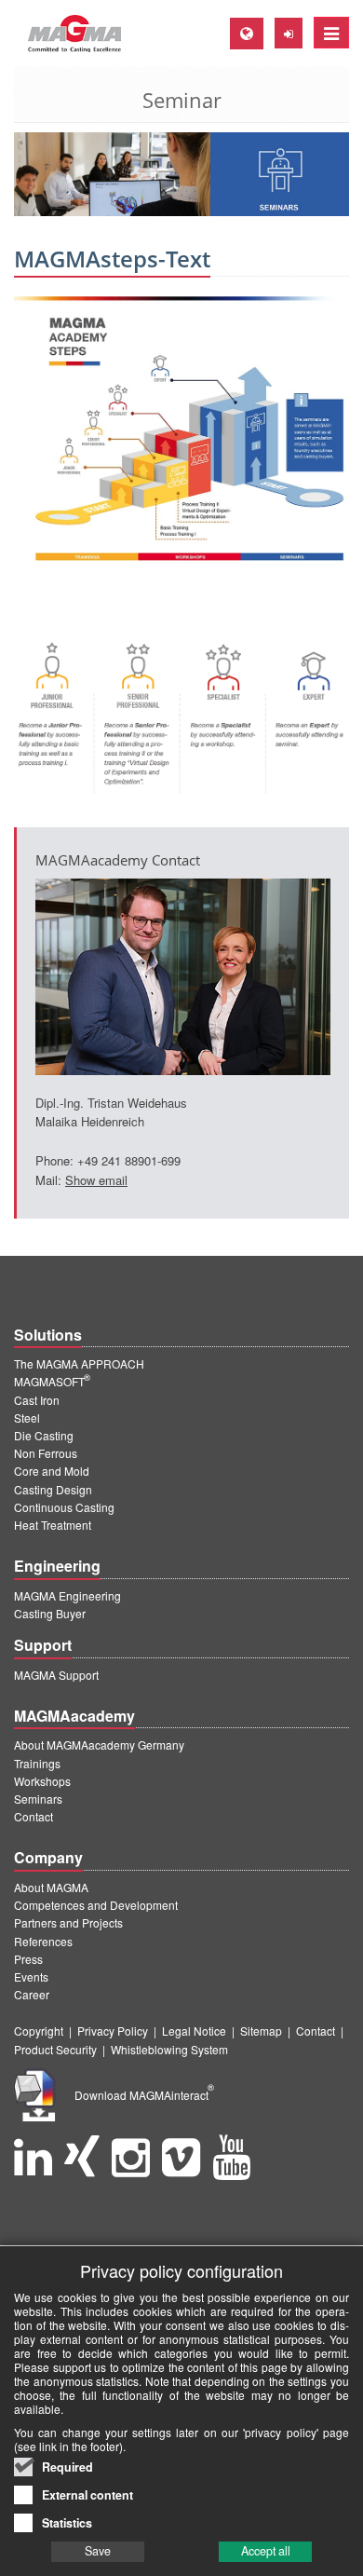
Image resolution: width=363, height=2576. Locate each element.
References (43, 1941)
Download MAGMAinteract (144, 2095)
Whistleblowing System (169, 2049)
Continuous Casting (64, 1507)
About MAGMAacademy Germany (99, 1745)
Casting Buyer (50, 1613)
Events (31, 1976)
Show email (96, 1180)
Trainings (37, 1763)
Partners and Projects (68, 1922)
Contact (34, 1816)
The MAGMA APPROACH (79, 1363)
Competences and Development (96, 1905)
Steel (27, 1417)
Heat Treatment (53, 1525)
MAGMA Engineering (67, 1595)
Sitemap (261, 2031)
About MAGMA (51, 1887)
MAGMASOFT (52, 1381)
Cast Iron (37, 1400)
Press (28, 1959)
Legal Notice (194, 2031)
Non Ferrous (46, 1453)
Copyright (39, 2031)
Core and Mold (52, 1471)
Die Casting (44, 1435)
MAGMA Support (56, 1675)
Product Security (55, 2049)
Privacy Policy (113, 2031)
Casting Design (53, 1489)
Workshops (42, 1781)
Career (32, 1994)
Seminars (38, 1799)
